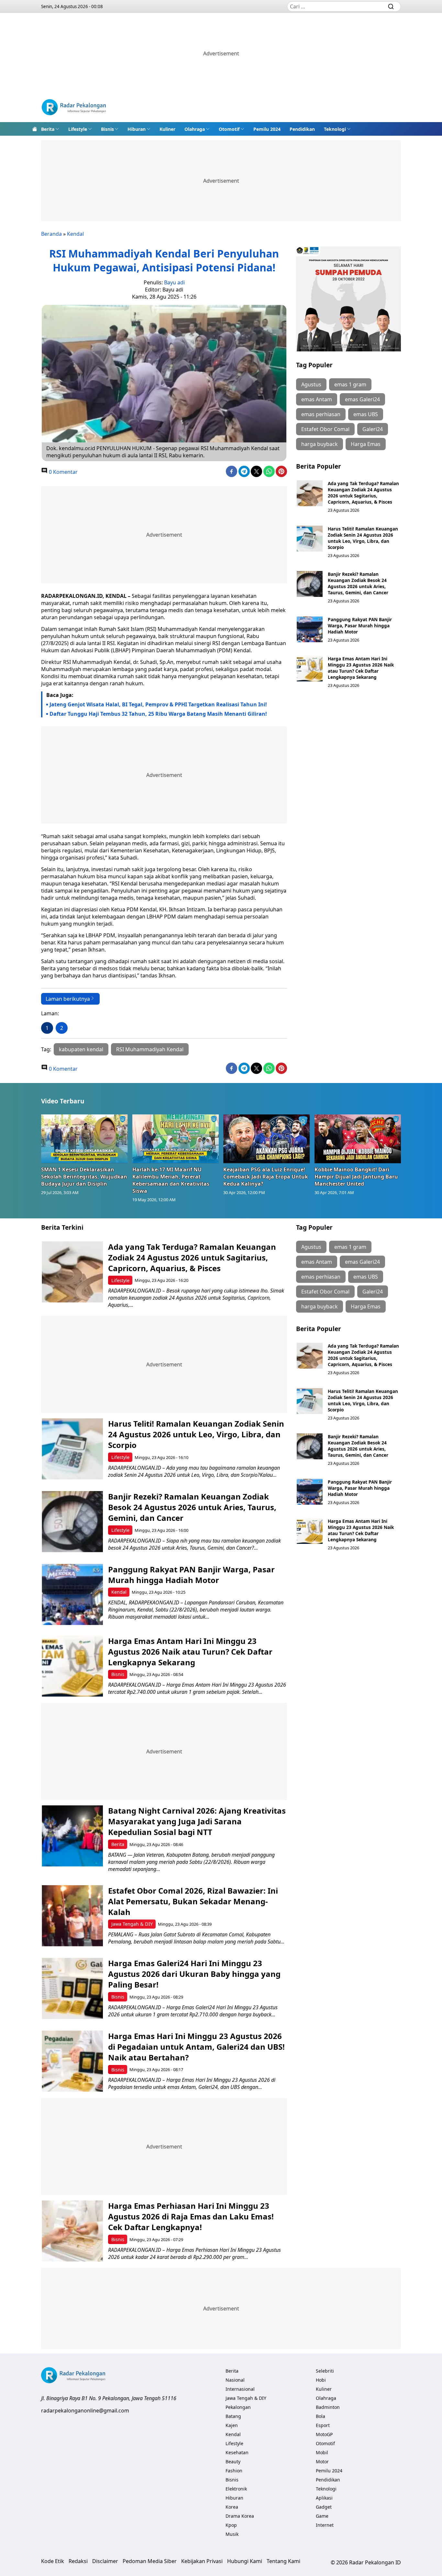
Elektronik (236, 2489)
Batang (233, 2416)
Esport (323, 2425)
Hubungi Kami (245, 2561)
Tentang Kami (283, 2561)
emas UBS (366, 414)
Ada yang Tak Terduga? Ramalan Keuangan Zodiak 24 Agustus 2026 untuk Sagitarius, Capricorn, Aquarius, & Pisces (363, 493)
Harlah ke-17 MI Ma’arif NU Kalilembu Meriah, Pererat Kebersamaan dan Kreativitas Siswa (171, 1180)
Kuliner (167, 129)
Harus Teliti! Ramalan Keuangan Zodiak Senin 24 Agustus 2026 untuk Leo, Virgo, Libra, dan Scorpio (363, 538)
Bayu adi (174, 282)
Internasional (240, 2389)
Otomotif (229, 129)
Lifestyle (78, 129)
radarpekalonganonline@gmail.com (85, 2411)
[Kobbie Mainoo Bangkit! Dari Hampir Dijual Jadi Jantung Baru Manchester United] (358, 1139)
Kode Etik (53, 2561)
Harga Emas (366, 444)
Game (322, 2516)
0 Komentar (63, 472)
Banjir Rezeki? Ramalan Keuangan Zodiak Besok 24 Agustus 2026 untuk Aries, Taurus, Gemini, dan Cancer (358, 583)
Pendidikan (302, 129)
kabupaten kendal (81, 1049)
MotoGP (324, 2434)
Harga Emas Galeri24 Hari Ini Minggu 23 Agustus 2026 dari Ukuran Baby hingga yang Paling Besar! (194, 1974)
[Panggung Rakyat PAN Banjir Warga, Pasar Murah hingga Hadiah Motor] (310, 629)
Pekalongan (238, 2407)
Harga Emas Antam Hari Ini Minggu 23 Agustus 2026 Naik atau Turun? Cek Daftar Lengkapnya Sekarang (361, 668)
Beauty (233, 2462)
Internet (325, 2525)
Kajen (232, 2425)
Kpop (231, 2525)
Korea (232, 2507)
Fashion (234, 2471)
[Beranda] (35, 129)
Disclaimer (105, 2561)
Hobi (321, 2380)
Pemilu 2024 (267, 129)
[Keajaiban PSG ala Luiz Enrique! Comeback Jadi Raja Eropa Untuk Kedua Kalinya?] (267, 1139)
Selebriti (325, 2371)
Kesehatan (237, 2452)
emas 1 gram (350, 384)
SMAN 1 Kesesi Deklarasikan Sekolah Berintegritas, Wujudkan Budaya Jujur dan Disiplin (84, 1177)
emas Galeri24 (362, 399)
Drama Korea (240, 2516)
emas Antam (317, 399)
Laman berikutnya (68, 999)
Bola (320, 2416)
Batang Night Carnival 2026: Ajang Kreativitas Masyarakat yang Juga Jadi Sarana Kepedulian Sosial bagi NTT (197, 1821)
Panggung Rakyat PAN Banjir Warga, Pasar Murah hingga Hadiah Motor (360, 626)
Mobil (322, 2452)
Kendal (75, 234)
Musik (232, 2534)
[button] (50, 129)
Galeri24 (373, 429)
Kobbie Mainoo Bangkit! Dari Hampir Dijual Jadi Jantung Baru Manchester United (356, 1177)
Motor (322, 2462)
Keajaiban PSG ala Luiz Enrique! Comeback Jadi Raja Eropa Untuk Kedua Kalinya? (266, 1177)
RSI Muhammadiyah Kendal (150, 1049)
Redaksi (78, 2561)
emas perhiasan (321, 414)
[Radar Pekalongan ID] (74, 108)
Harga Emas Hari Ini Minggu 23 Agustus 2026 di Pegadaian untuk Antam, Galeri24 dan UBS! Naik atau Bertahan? (196, 2047)
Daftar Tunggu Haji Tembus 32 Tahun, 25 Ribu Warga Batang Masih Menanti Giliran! (158, 714)
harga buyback (320, 444)
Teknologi (335, 129)
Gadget (324, 2507)
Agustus (311, 384)
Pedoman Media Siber (150, 2561)
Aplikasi (324, 2498)
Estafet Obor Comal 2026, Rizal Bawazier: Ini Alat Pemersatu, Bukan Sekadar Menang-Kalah (193, 1901)
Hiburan (137, 129)
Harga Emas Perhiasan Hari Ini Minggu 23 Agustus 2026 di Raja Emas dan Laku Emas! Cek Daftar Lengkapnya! (191, 2216)
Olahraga (195, 129)
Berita (48, 129)
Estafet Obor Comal (325, 429)
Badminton (328, 2407)
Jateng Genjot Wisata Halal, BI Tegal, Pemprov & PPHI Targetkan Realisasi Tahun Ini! (158, 704)
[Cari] (391, 6)
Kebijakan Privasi (202, 2561)
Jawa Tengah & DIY (132, 1924)
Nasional (235, 2380)
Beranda (51, 234)
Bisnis (107, 129)
